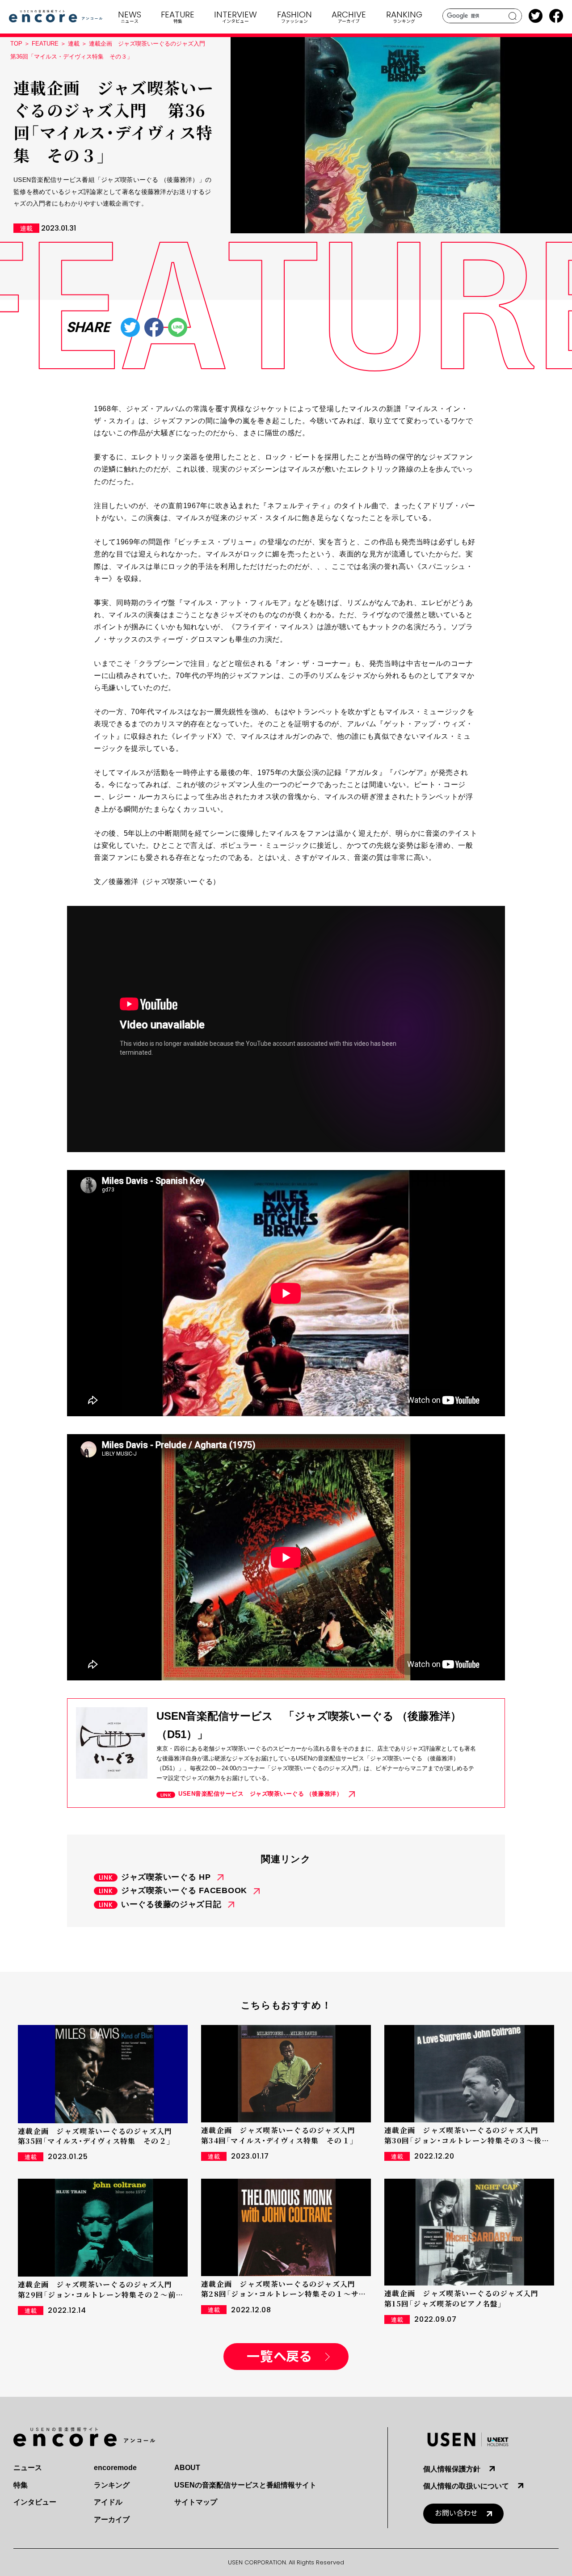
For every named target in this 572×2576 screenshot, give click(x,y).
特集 (21, 2485)
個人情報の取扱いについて (466, 2486)
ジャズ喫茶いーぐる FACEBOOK (184, 1890)
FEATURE (45, 44)
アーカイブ (112, 2519)
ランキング (112, 2485)
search (513, 16)
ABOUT (187, 2468)
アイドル (108, 2502)
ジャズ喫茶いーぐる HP (166, 1877)
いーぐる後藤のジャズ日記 (171, 1904)
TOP (16, 44)
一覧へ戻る (279, 2357)
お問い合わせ (456, 2513)
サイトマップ (196, 2502)
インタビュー (35, 2502)
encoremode (115, 2468)
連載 (74, 44)
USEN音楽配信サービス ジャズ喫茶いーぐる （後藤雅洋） (260, 1794)
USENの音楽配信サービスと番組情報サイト (245, 2485)
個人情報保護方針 (452, 2469)
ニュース (28, 2468)
